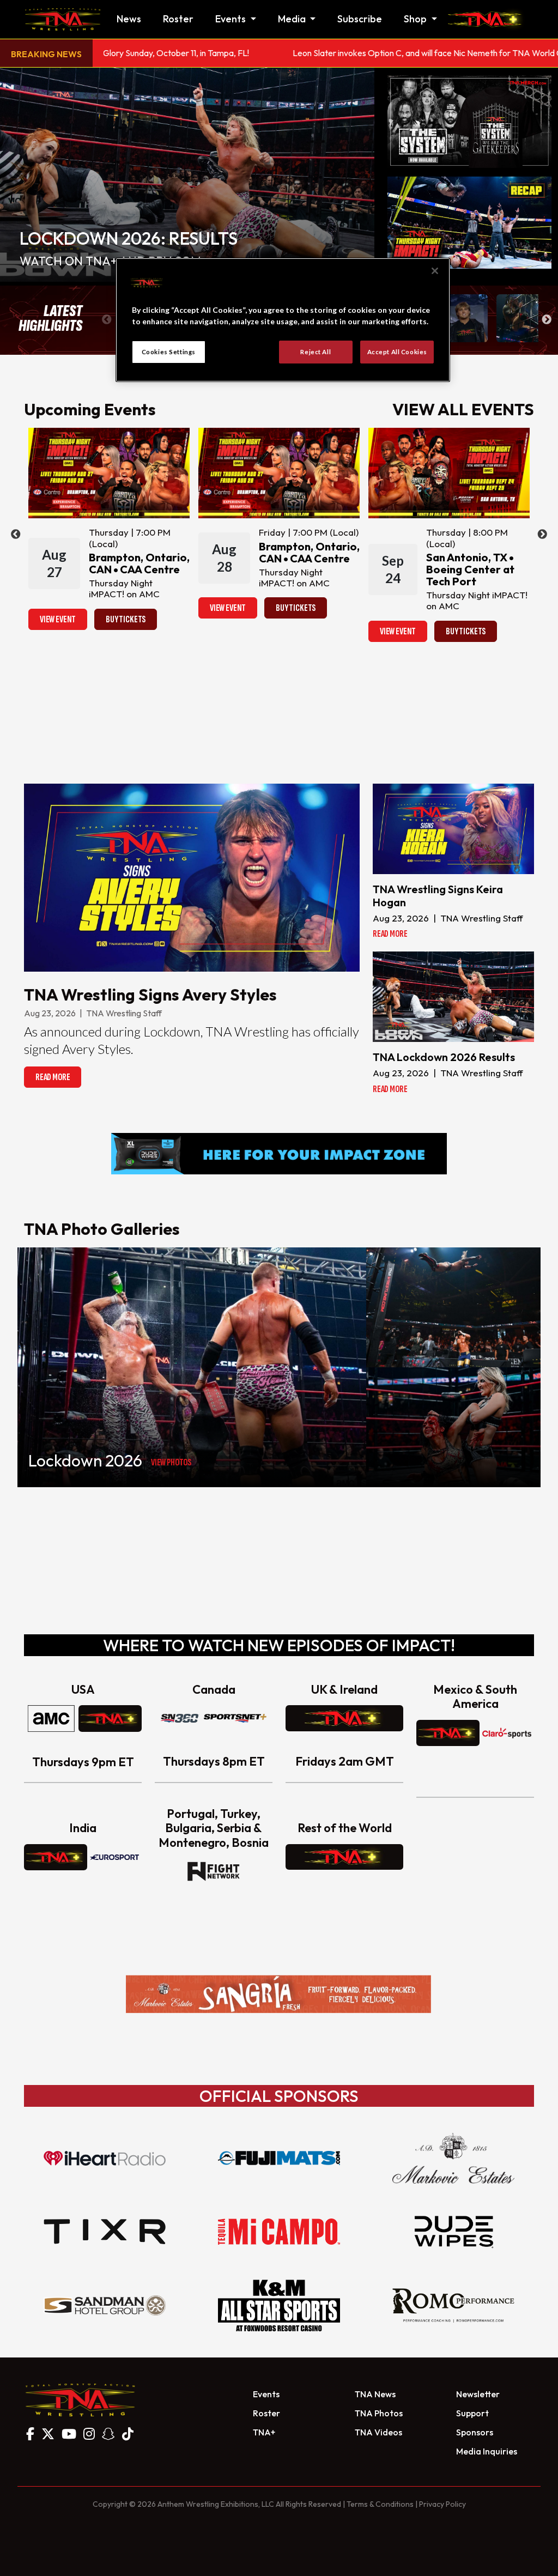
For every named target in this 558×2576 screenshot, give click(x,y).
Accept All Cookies (397, 352)
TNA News (375, 2394)
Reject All (316, 352)
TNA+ (264, 2432)
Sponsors (475, 2432)
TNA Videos (378, 2432)
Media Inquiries (487, 2451)
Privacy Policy (442, 2504)
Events (266, 2394)
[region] (283, 320)
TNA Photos (379, 2413)
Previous (107, 320)
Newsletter (478, 2394)
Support (472, 2413)
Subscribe (360, 19)
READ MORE (53, 1077)
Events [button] (232, 19)
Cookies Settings (169, 352)
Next (547, 320)
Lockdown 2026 (85, 1460)
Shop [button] (416, 19)
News (129, 19)
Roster (178, 19)
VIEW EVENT (58, 619)
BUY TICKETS (126, 619)
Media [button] (293, 19)
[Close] (435, 271)
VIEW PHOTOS (171, 1462)
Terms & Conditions (380, 2504)
